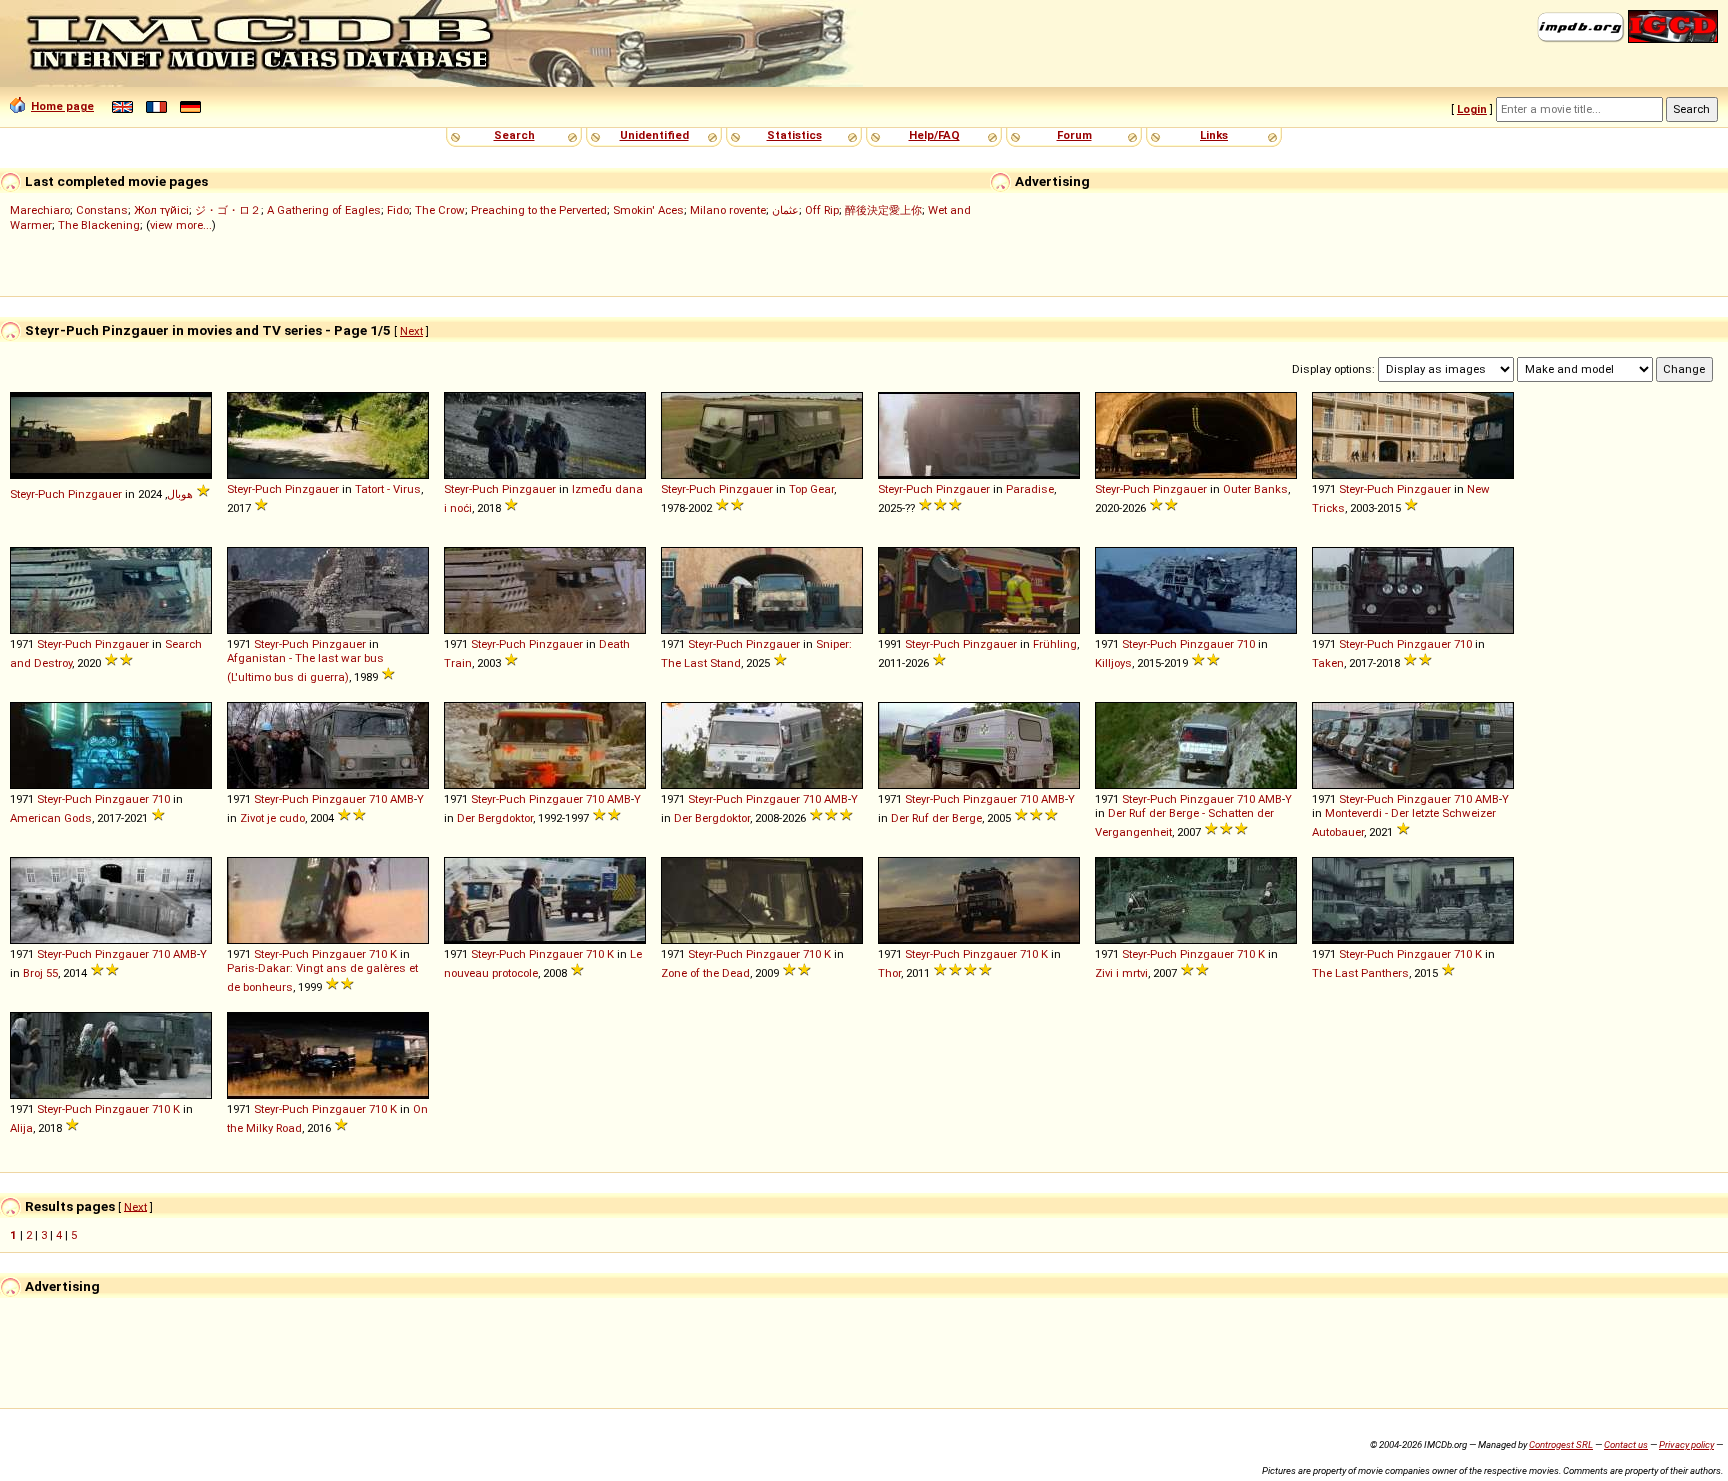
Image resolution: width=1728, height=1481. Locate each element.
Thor (889, 973)
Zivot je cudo (272, 818)
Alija (21, 1128)
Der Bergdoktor (495, 818)
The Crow (440, 210)
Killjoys (1113, 663)
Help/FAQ (934, 135)
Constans (102, 210)
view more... (181, 225)
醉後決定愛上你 (883, 210)
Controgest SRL (1561, 1444)
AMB (402, 799)
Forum (1074, 135)
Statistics (794, 135)
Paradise (1030, 489)
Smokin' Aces (648, 210)
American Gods (51, 818)
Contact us (1626, 1444)
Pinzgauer (95, 494)
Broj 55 (40, 973)
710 (1246, 644)
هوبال (180, 494)
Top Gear (811, 489)
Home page (62, 106)
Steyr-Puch (37, 494)
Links (1214, 135)
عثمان (785, 210)
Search (514, 135)
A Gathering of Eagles (324, 210)
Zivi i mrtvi (1121, 973)
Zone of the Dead (705, 973)
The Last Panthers (1360, 973)
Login (1472, 109)
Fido (398, 210)
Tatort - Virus (388, 489)
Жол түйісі (161, 210)
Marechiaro (40, 210)
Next (411, 331)
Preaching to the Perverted (539, 210)
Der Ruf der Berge (936, 818)
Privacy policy (1686, 1444)
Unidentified (654, 135)
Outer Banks (1255, 489)
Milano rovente (728, 210)
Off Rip (822, 210)
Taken (1328, 663)
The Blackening (99, 225)
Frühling (1055, 644)
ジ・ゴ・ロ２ (228, 210)
